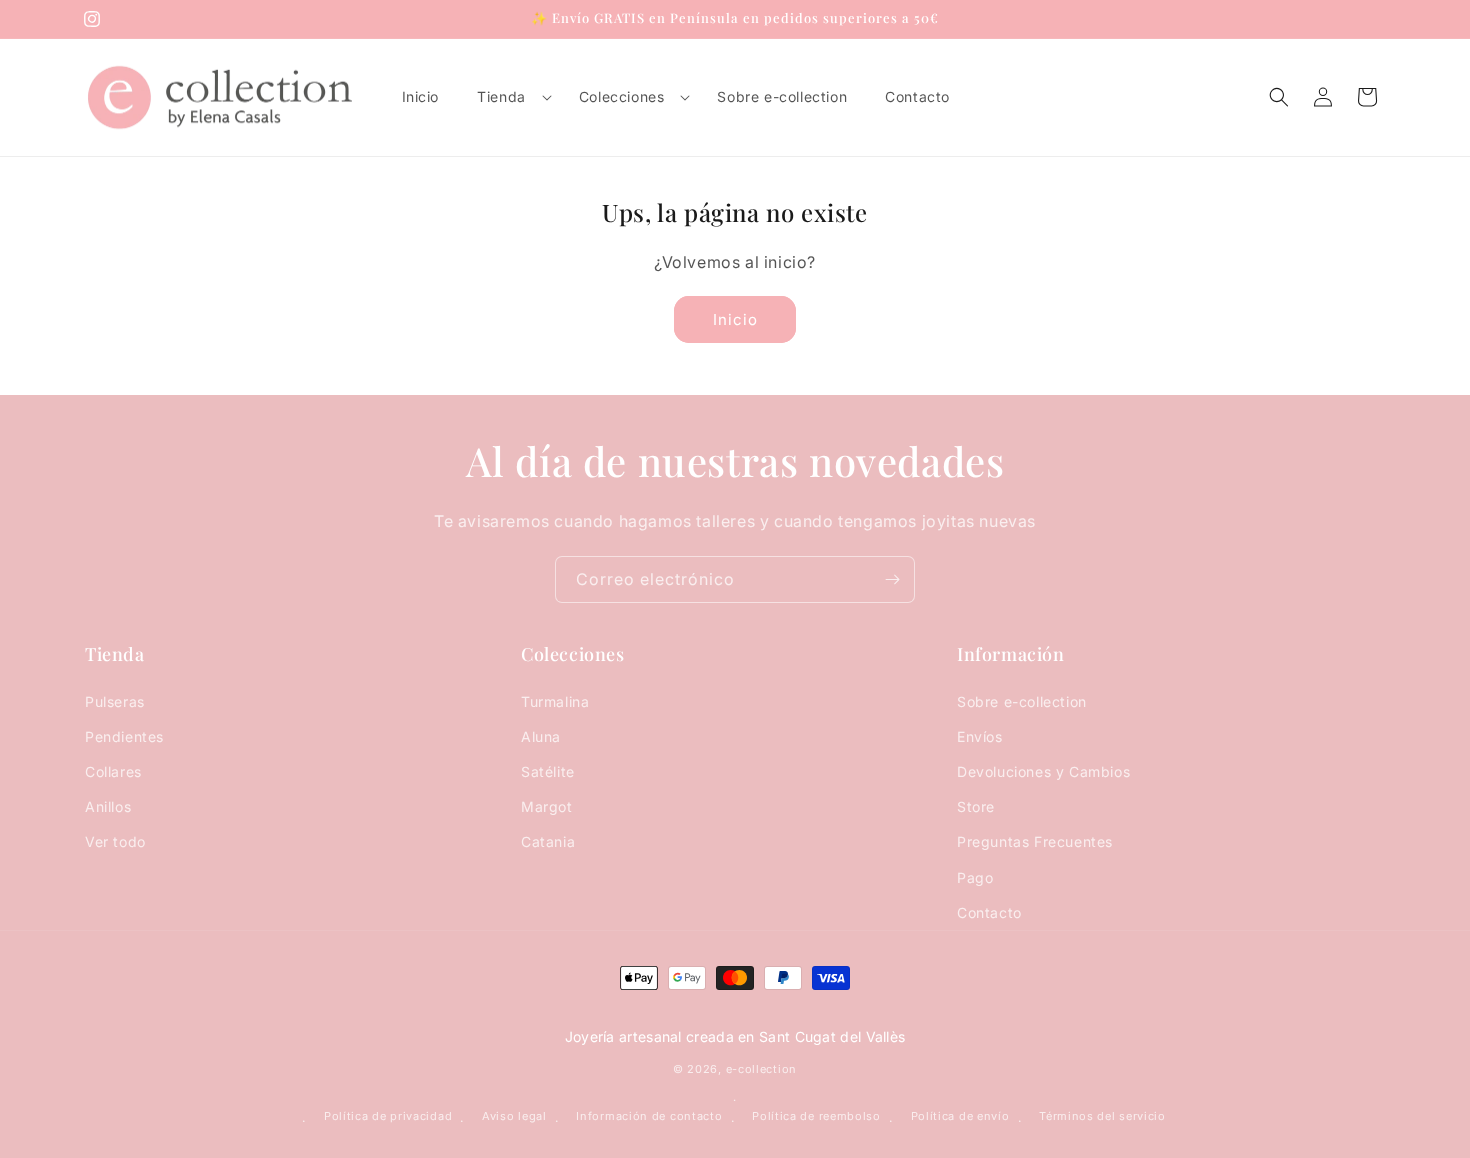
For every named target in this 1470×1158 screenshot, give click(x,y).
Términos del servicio (1102, 1116)
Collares (113, 771)
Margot (547, 806)
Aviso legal (514, 1116)
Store (976, 806)
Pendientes (124, 736)
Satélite (548, 771)
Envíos (980, 736)
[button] (509, 97)
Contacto (989, 912)
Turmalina (555, 701)
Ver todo (115, 841)
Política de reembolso (816, 1116)
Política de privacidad (388, 1116)
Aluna (541, 736)
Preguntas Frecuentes (1035, 841)
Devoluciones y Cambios (1043, 771)
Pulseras (115, 701)
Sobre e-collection (1022, 701)
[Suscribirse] (892, 579)
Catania (548, 841)
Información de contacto (649, 1116)
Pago (975, 877)
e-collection (761, 1069)
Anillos (108, 806)
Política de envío (960, 1116)
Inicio (735, 319)
